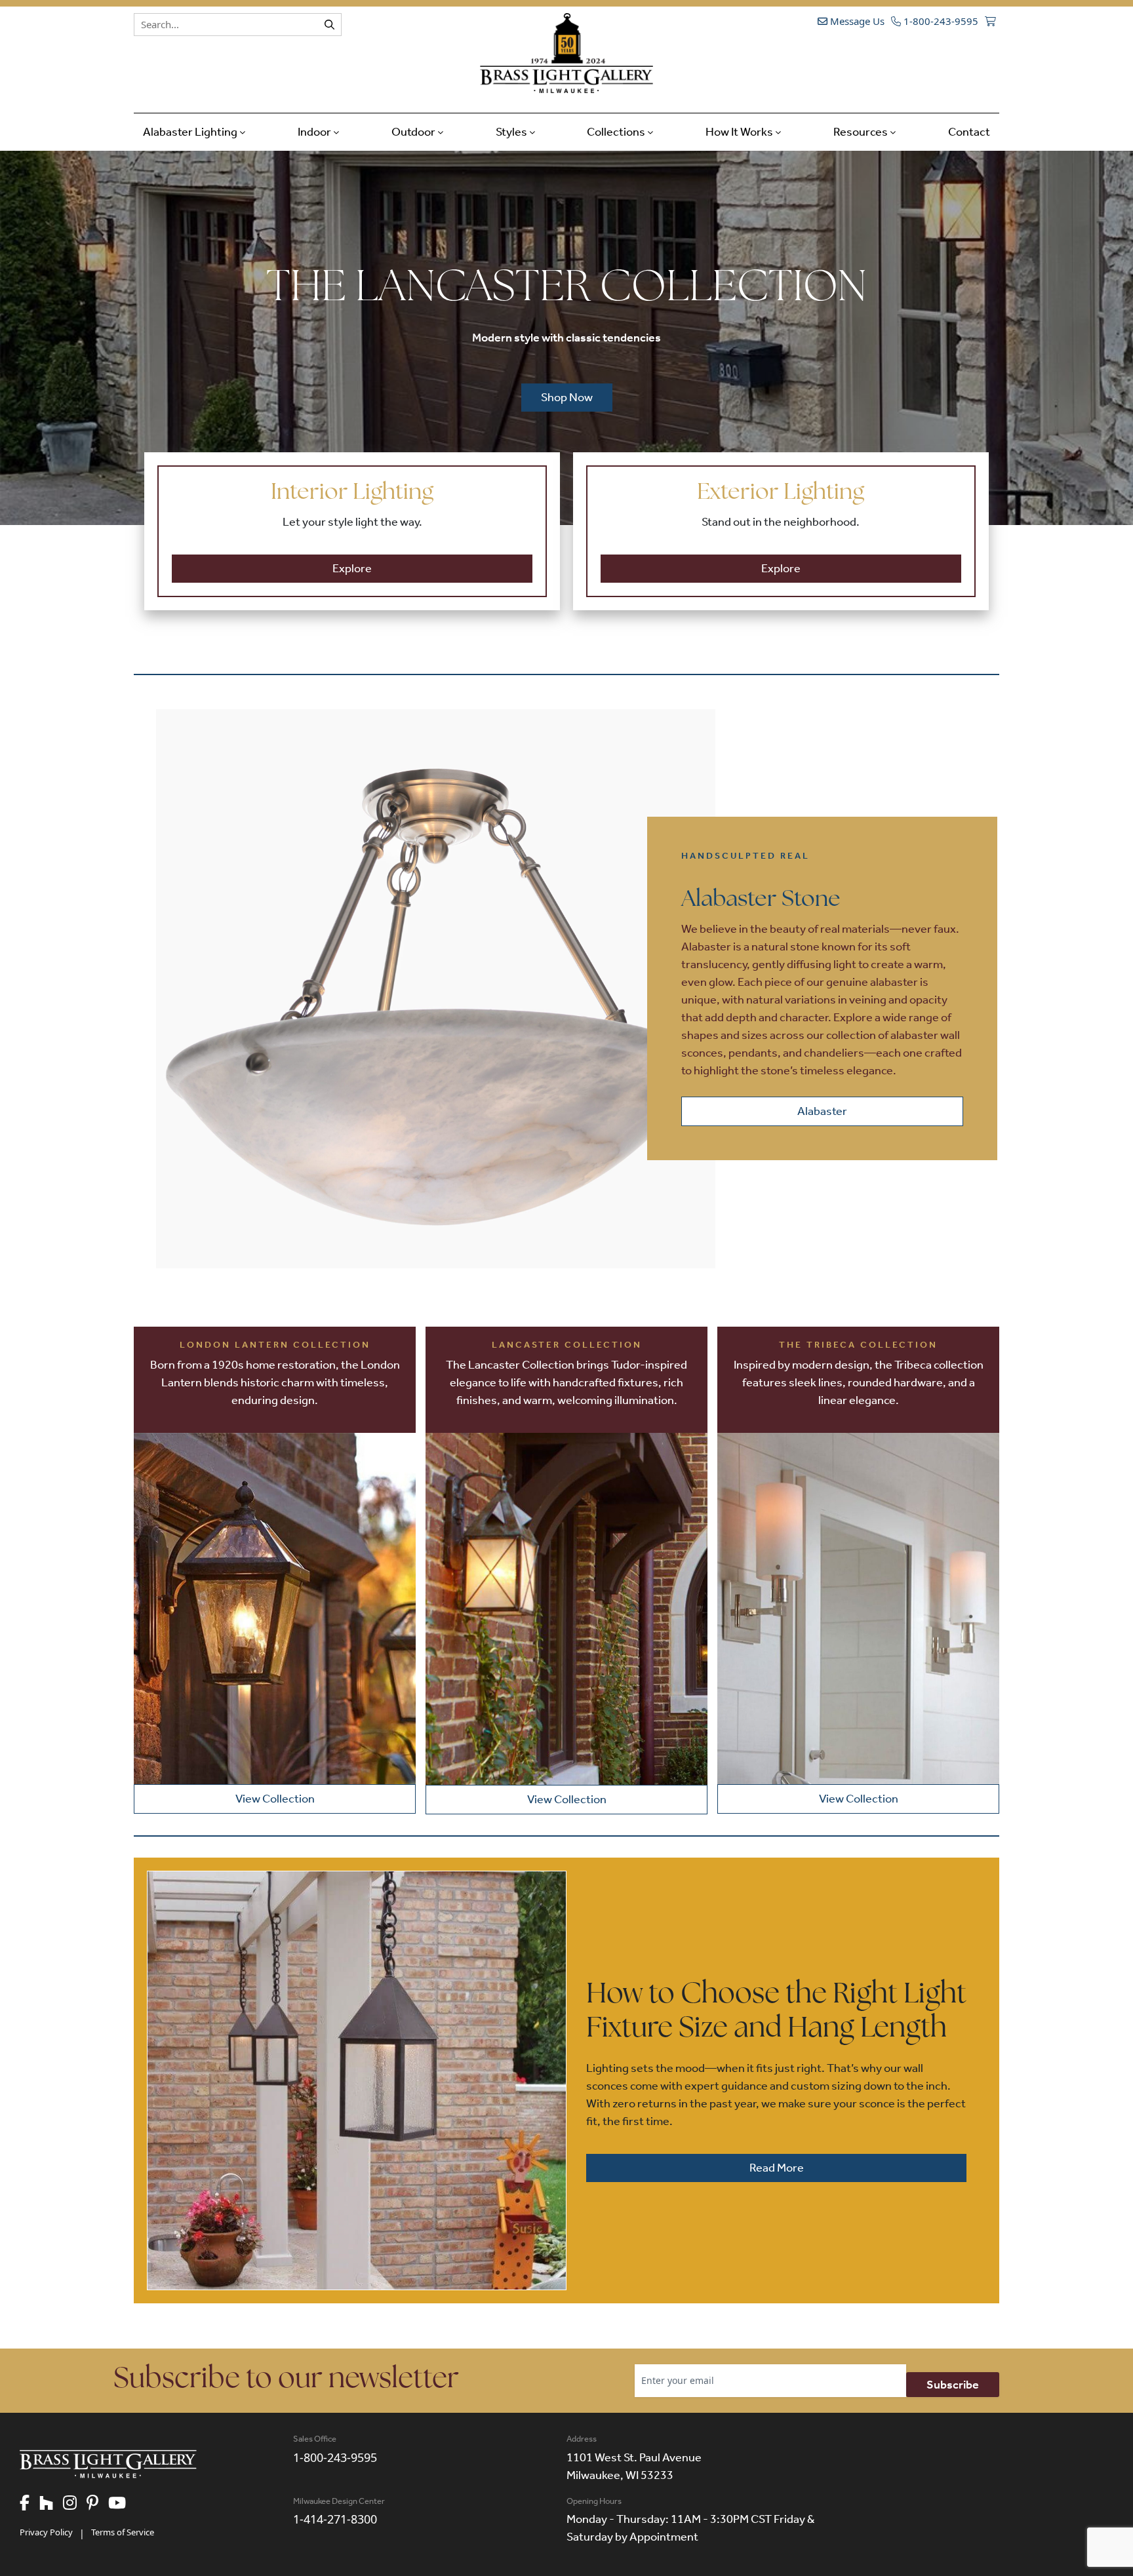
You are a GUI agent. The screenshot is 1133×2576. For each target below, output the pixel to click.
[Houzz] (51, 2504)
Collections (617, 132)
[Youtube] (122, 2504)
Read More (777, 2168)
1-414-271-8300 (335, 2519)
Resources (862, 132)
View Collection (275, 1799)
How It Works (740, 132)
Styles (512, 132)
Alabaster (822, 1111)
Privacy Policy (46, 2532)
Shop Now (567, 397)
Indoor (315, 132)
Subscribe (953, 2385)
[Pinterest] (97, 2504)
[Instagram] (75, 2504)
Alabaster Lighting (191, 132)
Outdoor (414, 132)
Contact (969, 132)
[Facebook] (30, 2504)
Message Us (856, 21)
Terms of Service (123, 2532)
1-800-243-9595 (940, 21)
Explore (352, 568)
